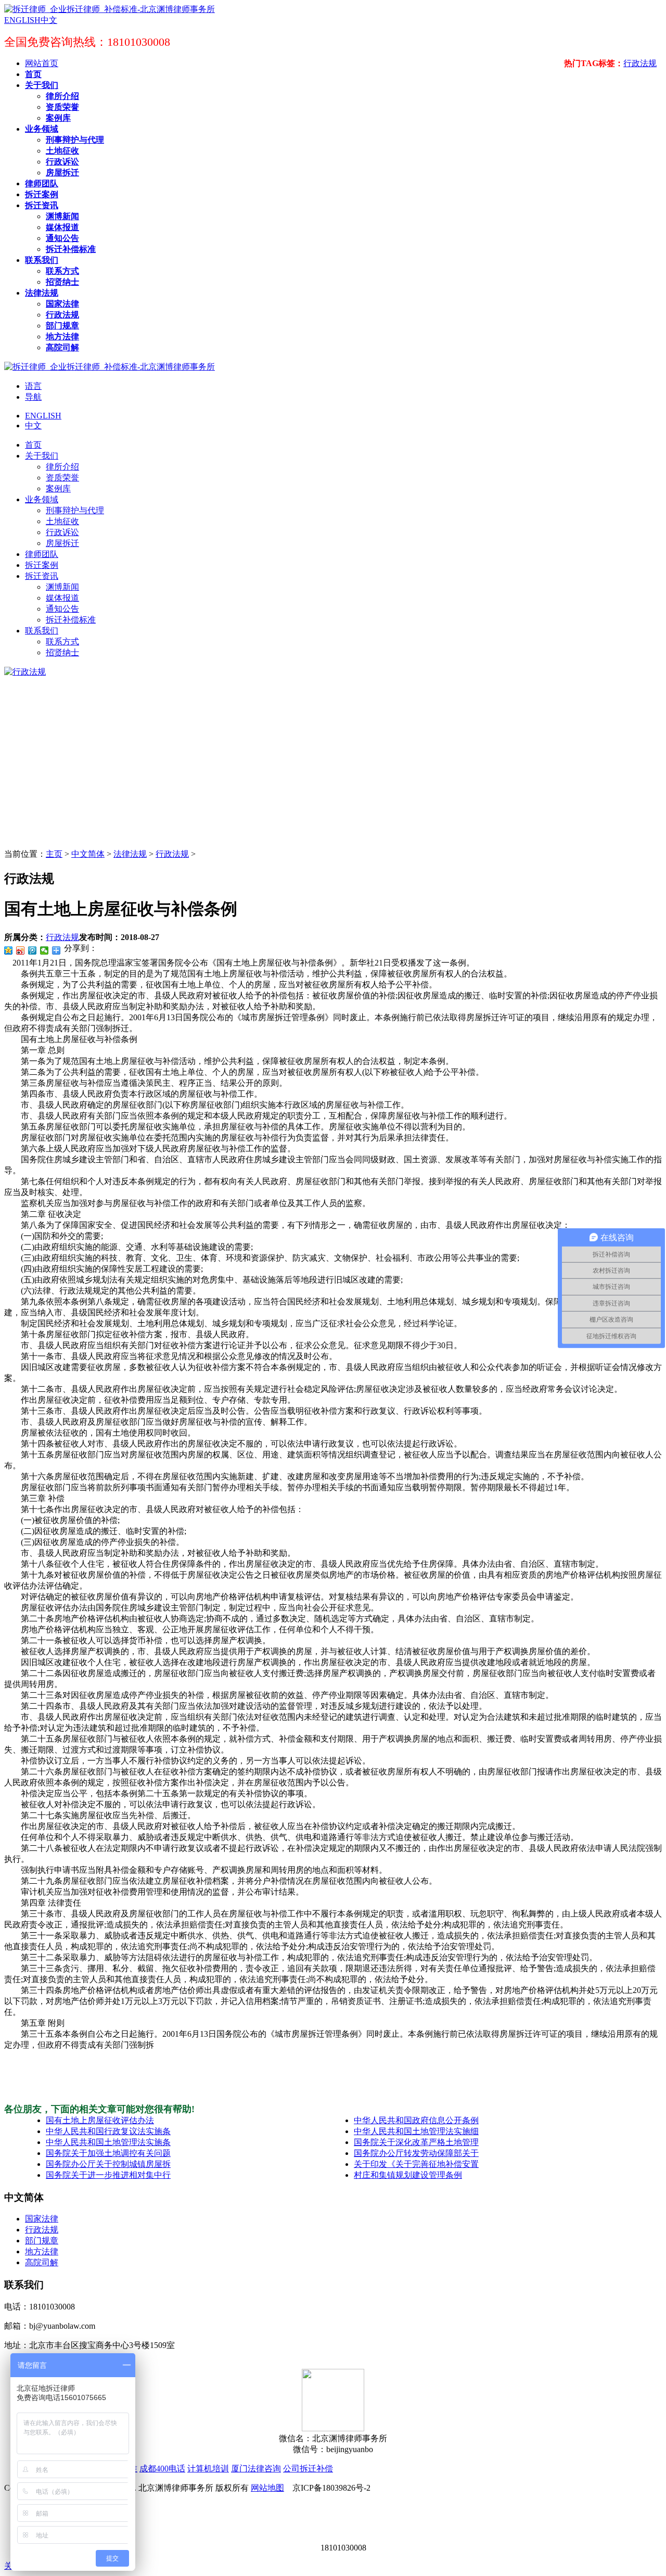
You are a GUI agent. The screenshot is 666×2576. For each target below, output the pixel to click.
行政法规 (640, 63)
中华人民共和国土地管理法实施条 (108, 2142)
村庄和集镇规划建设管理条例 (408, 2175)
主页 (54, 854)
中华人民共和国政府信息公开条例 (416, 2120)
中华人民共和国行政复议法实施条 (108, 2131)
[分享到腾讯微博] (33, 950)
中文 (33, 426)
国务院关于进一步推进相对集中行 (108, 2175)
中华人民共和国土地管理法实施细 (416, 2131)
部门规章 (42, 2241)
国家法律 (42, 2219)
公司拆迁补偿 (308, 2469)
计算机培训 (208, 2469)
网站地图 (267, 2488)
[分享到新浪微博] (21, 950)
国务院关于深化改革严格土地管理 (416, 2142)
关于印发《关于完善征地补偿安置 (416, 2164)
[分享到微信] (44, 950)
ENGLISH (43, 416)
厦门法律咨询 (256, 2469)
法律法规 (130, 854)
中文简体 (88, 854)
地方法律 (42, 2251)
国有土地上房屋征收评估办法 (100, 2120)
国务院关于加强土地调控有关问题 (108, 2153)
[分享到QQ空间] (9, 950)
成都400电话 (162, 2469)
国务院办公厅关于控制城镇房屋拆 (108, 2164)
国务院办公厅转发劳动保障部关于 (416, 2153)
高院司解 (42, 2262)
